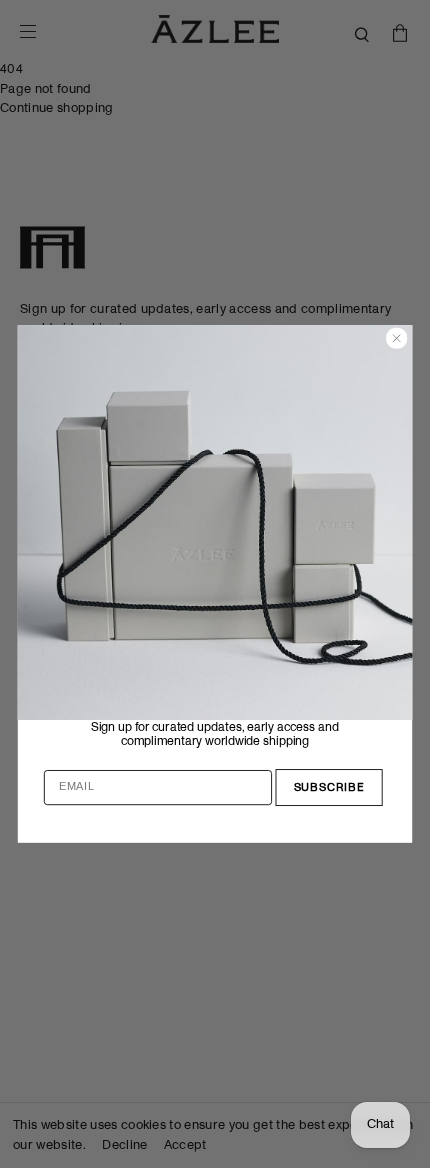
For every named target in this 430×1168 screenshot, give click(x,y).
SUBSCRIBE (329, 787)
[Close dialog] (397, 339)
